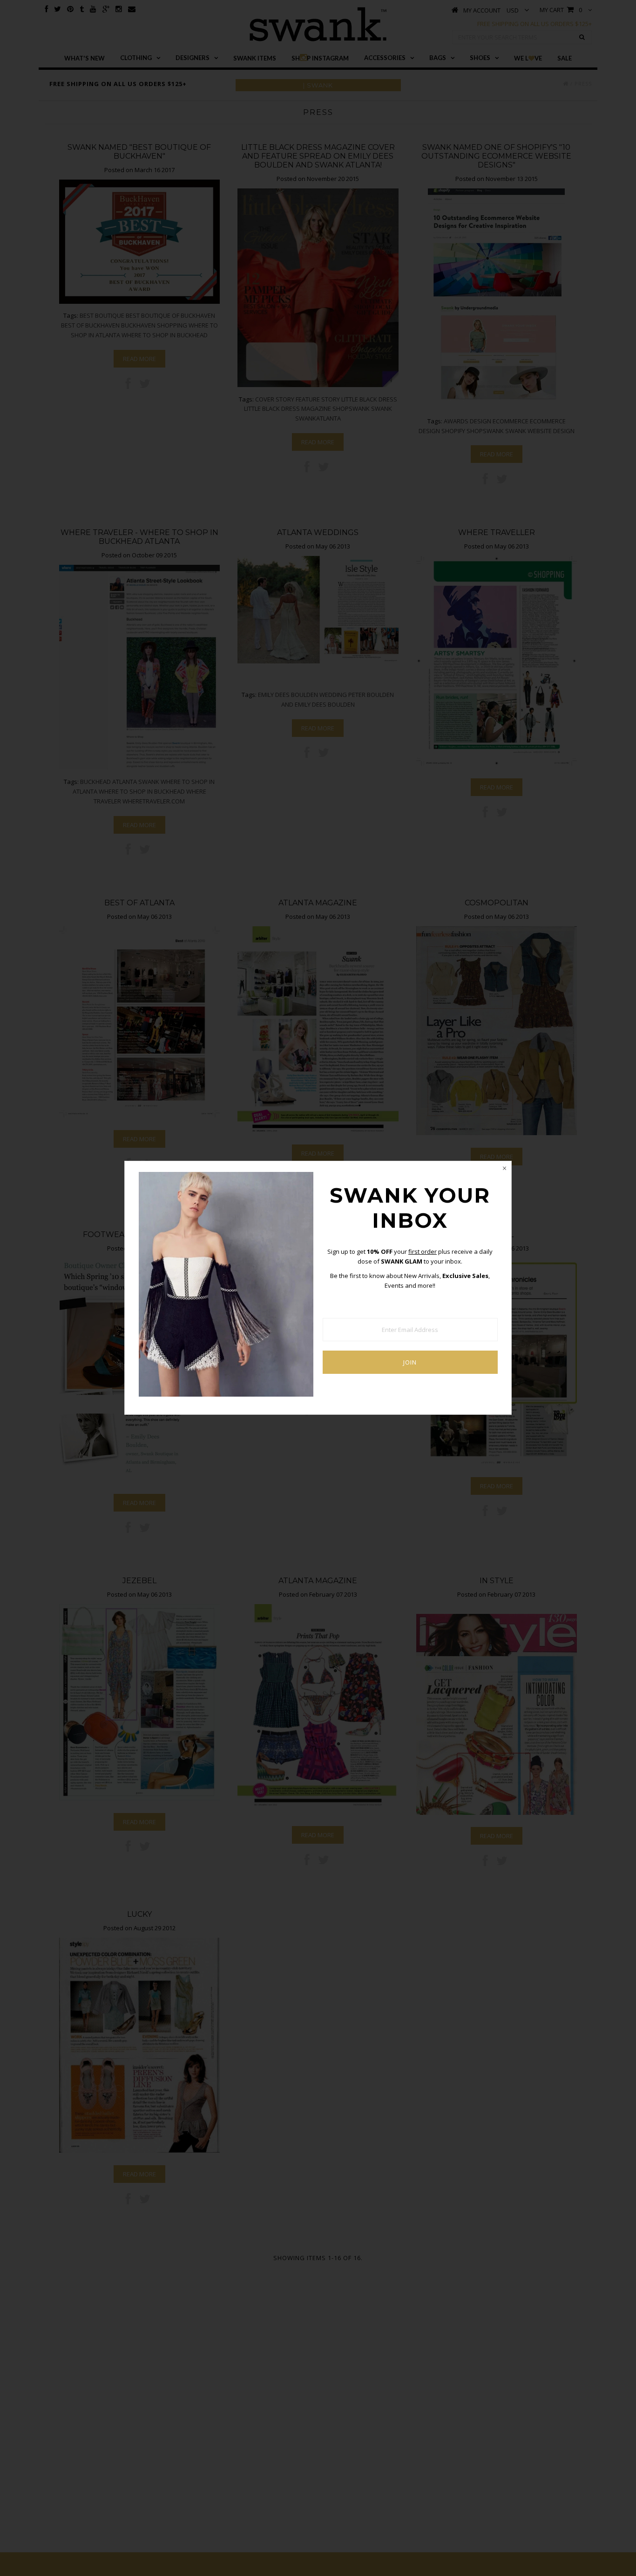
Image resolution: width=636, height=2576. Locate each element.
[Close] (504, 1168)
